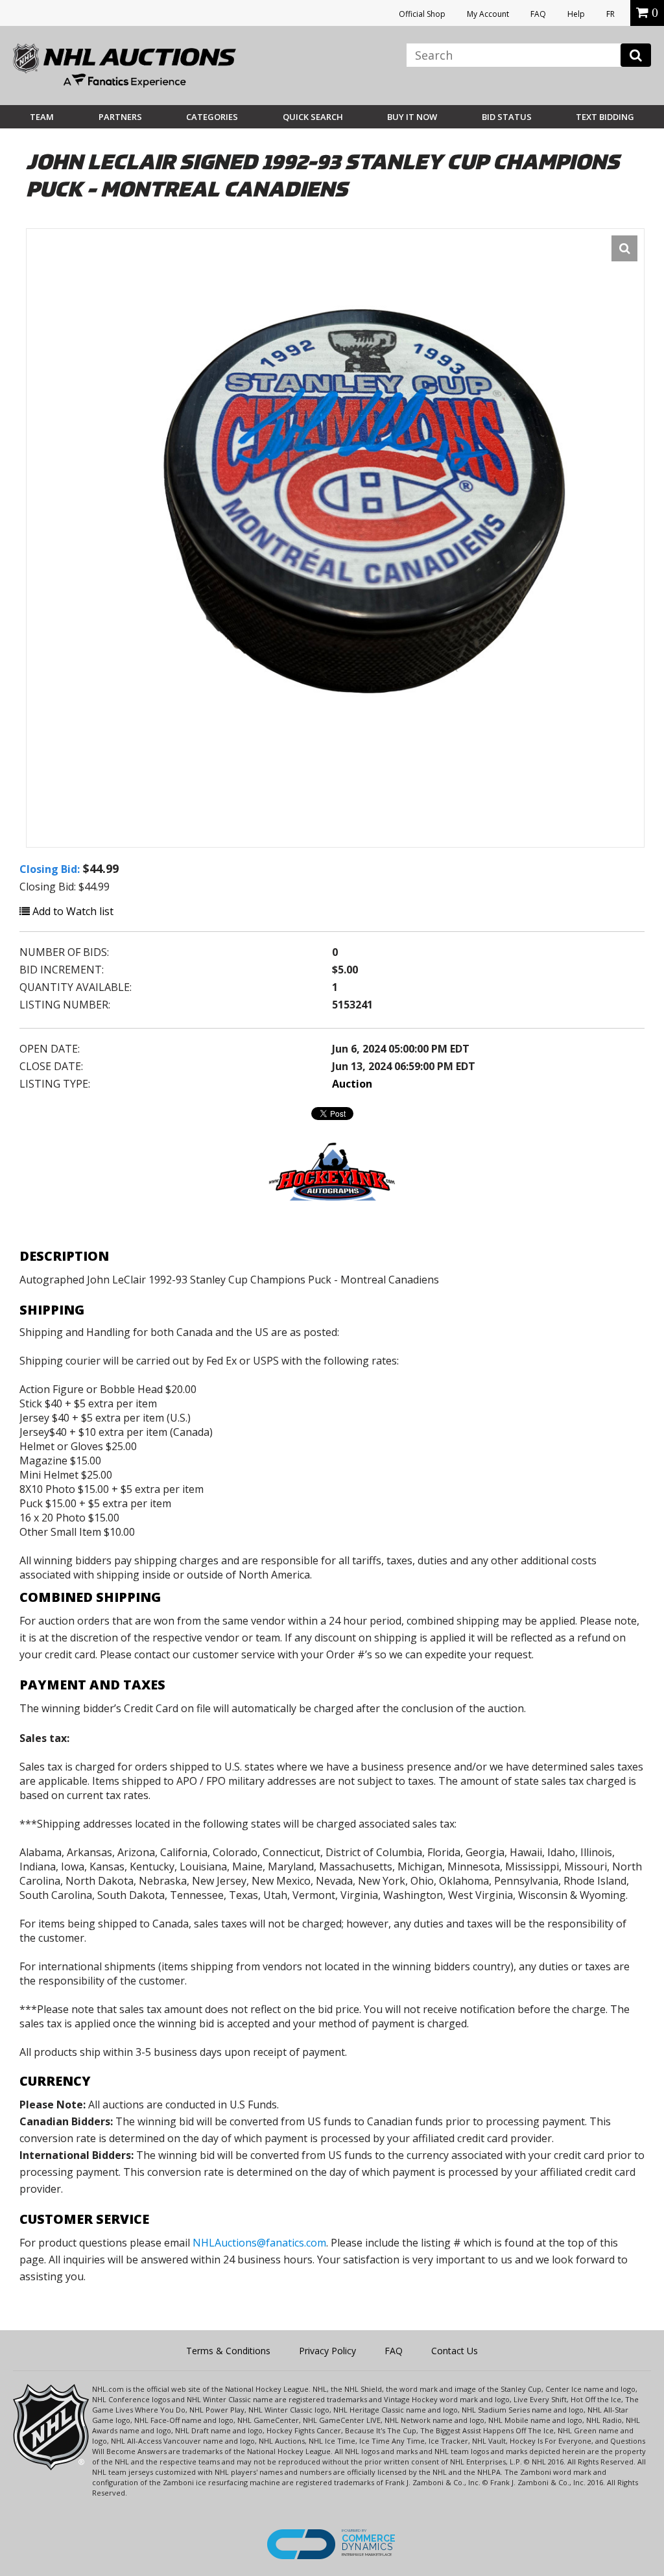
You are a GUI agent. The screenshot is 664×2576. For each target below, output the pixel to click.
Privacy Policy (327, 2351)
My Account (488, 14)
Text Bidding (605, 117)
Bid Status (507, 117)
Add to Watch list (72, 911)
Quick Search (313, 117)
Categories (212, 117)
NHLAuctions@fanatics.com (259, 2243)
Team (42, 117)
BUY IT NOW (412, 117)
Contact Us (455, 2351)
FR (611, 14)
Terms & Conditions (228, 2351)
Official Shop (422, 14)
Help (576, 14)
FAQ (538, 14)
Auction (352, 1084)
